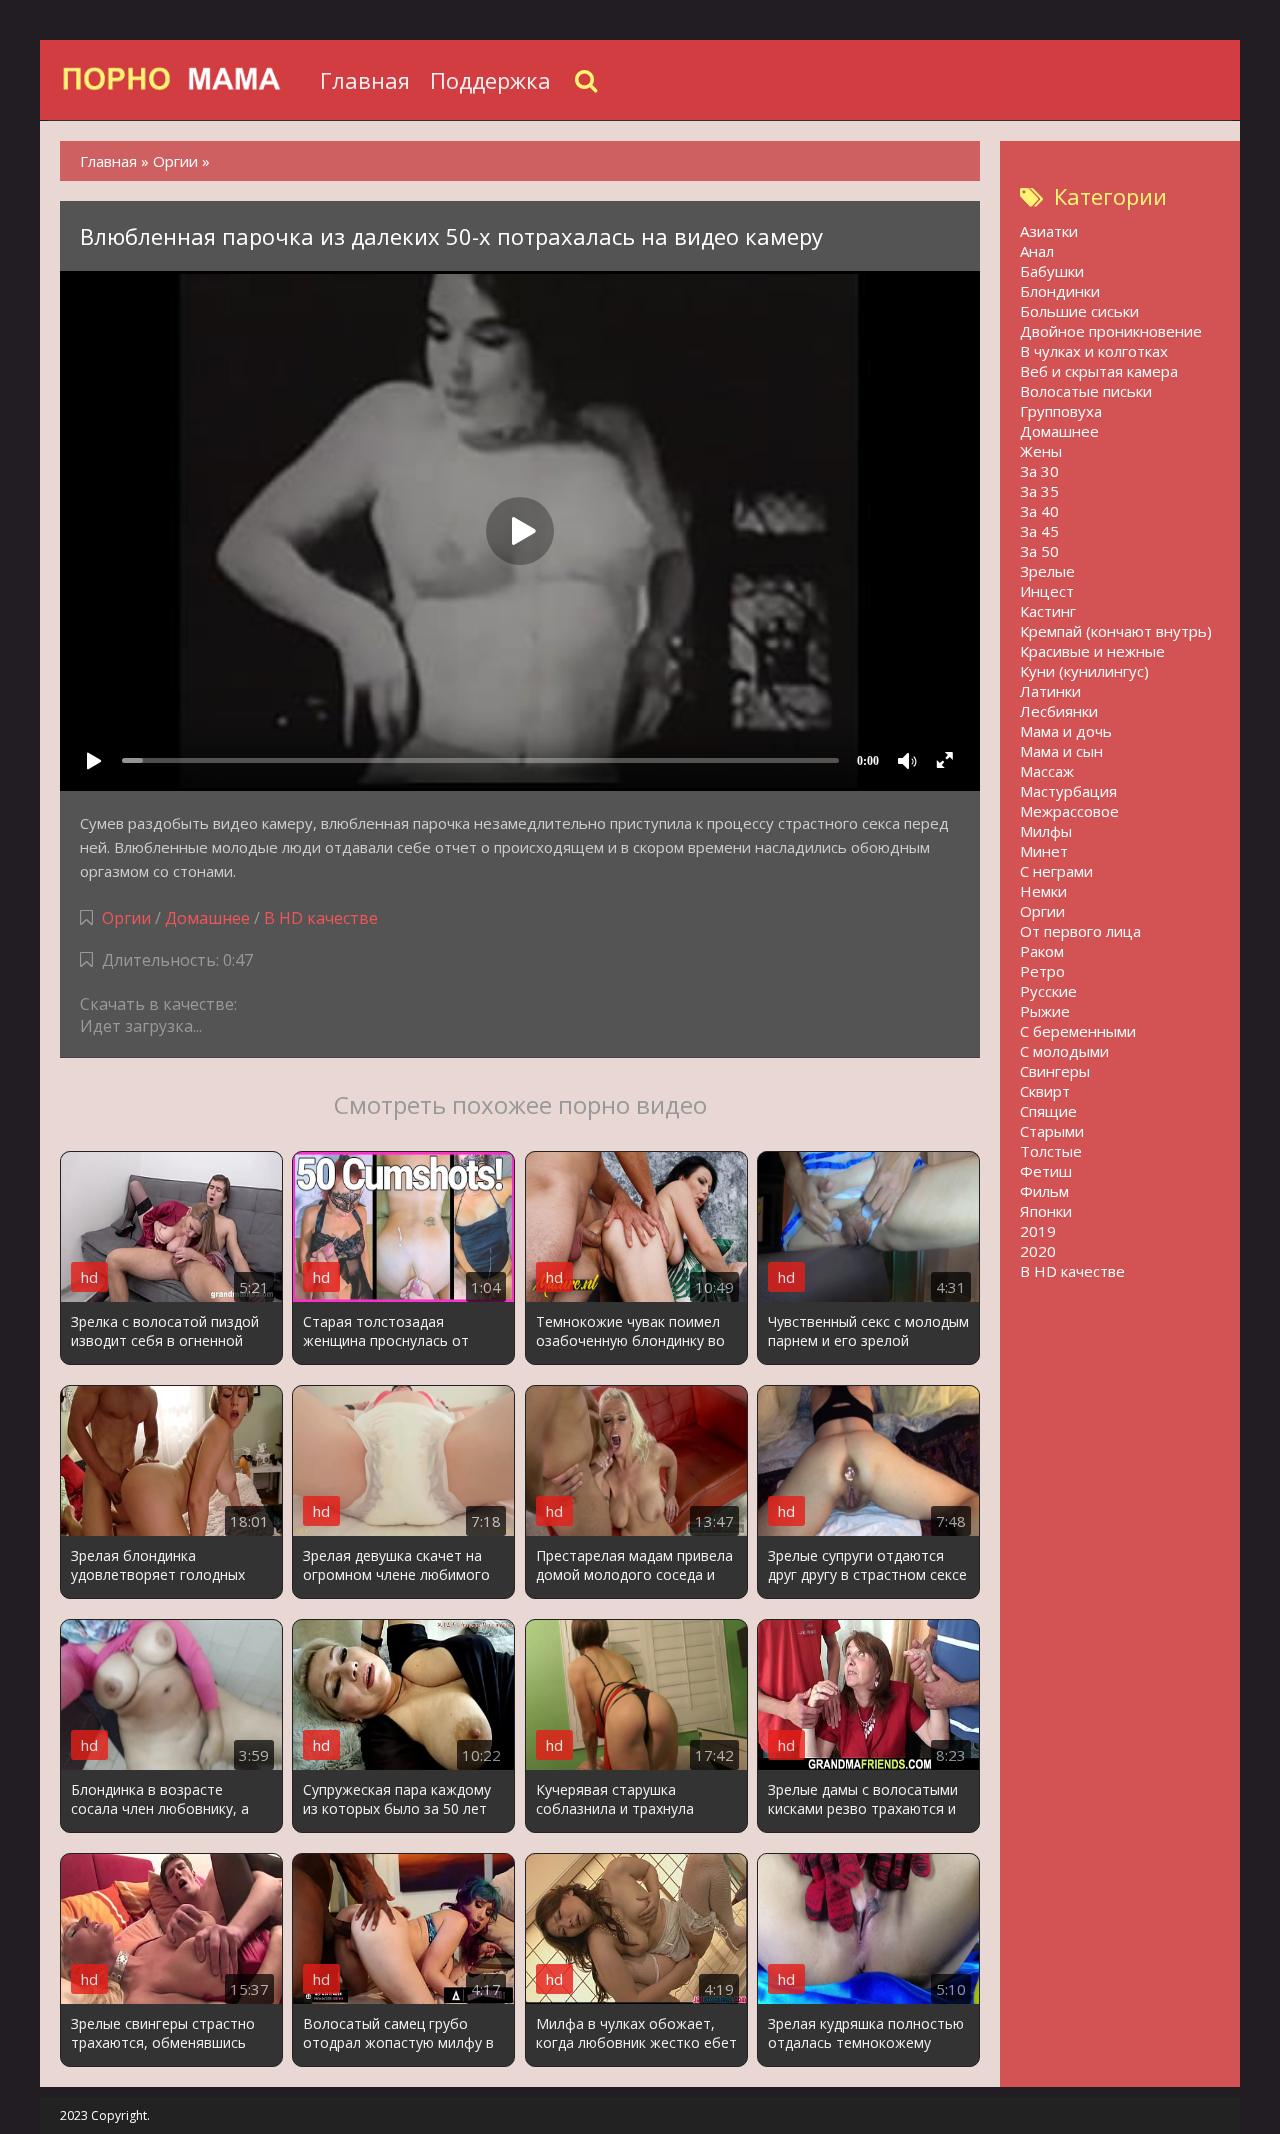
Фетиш (1046, 1171)
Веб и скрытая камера (1099, 371)
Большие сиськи (1079, 311)
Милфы (1046, 831)
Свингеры (1055, 1071)
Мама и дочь (1066, 731)
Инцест (1047, 591)
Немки (1043, 891)
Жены (1041, 451)
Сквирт (1045, 1091)
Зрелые (1047, 571)
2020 (1038, 1251)
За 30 (1039, 471)
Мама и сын (1061, 751)
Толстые (1051, 1151)
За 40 (1039, 511)
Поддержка (490, 80)
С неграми (1056, 871)
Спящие (1048, 1111)
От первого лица (1080, 931)
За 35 (1039, 491)
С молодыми (1064, 1051)
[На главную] (185, 80)
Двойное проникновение (1111, 331)
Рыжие (1045, 1011)
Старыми (1052, 1131)
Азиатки (1049, 231)
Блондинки (1060, 291)
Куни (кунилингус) (1084, 671)
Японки (1046, 1211)
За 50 (1039, 551)
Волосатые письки (1086, 391)
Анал (1037, 251)
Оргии (126, 918)
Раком (1042, 951)
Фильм (1044, 1191)
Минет (1044, 851)
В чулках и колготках (1094, 351)
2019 (1038, 1231)
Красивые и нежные (1092, 651)
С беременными (1078, 1031)
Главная (365, 80)
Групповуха (1061, 411)
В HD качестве (321, 918)
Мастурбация (1068, 791)
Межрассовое (1069, 811)
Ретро (1042, 971)
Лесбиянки (1059, 711)
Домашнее (207, 918)
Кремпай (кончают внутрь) (1116, 631)
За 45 (1039, 531)
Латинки (1050, 691)
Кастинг (1048, 611)
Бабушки (1052, 271)
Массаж (1047, 771)
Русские (1048, 991)
